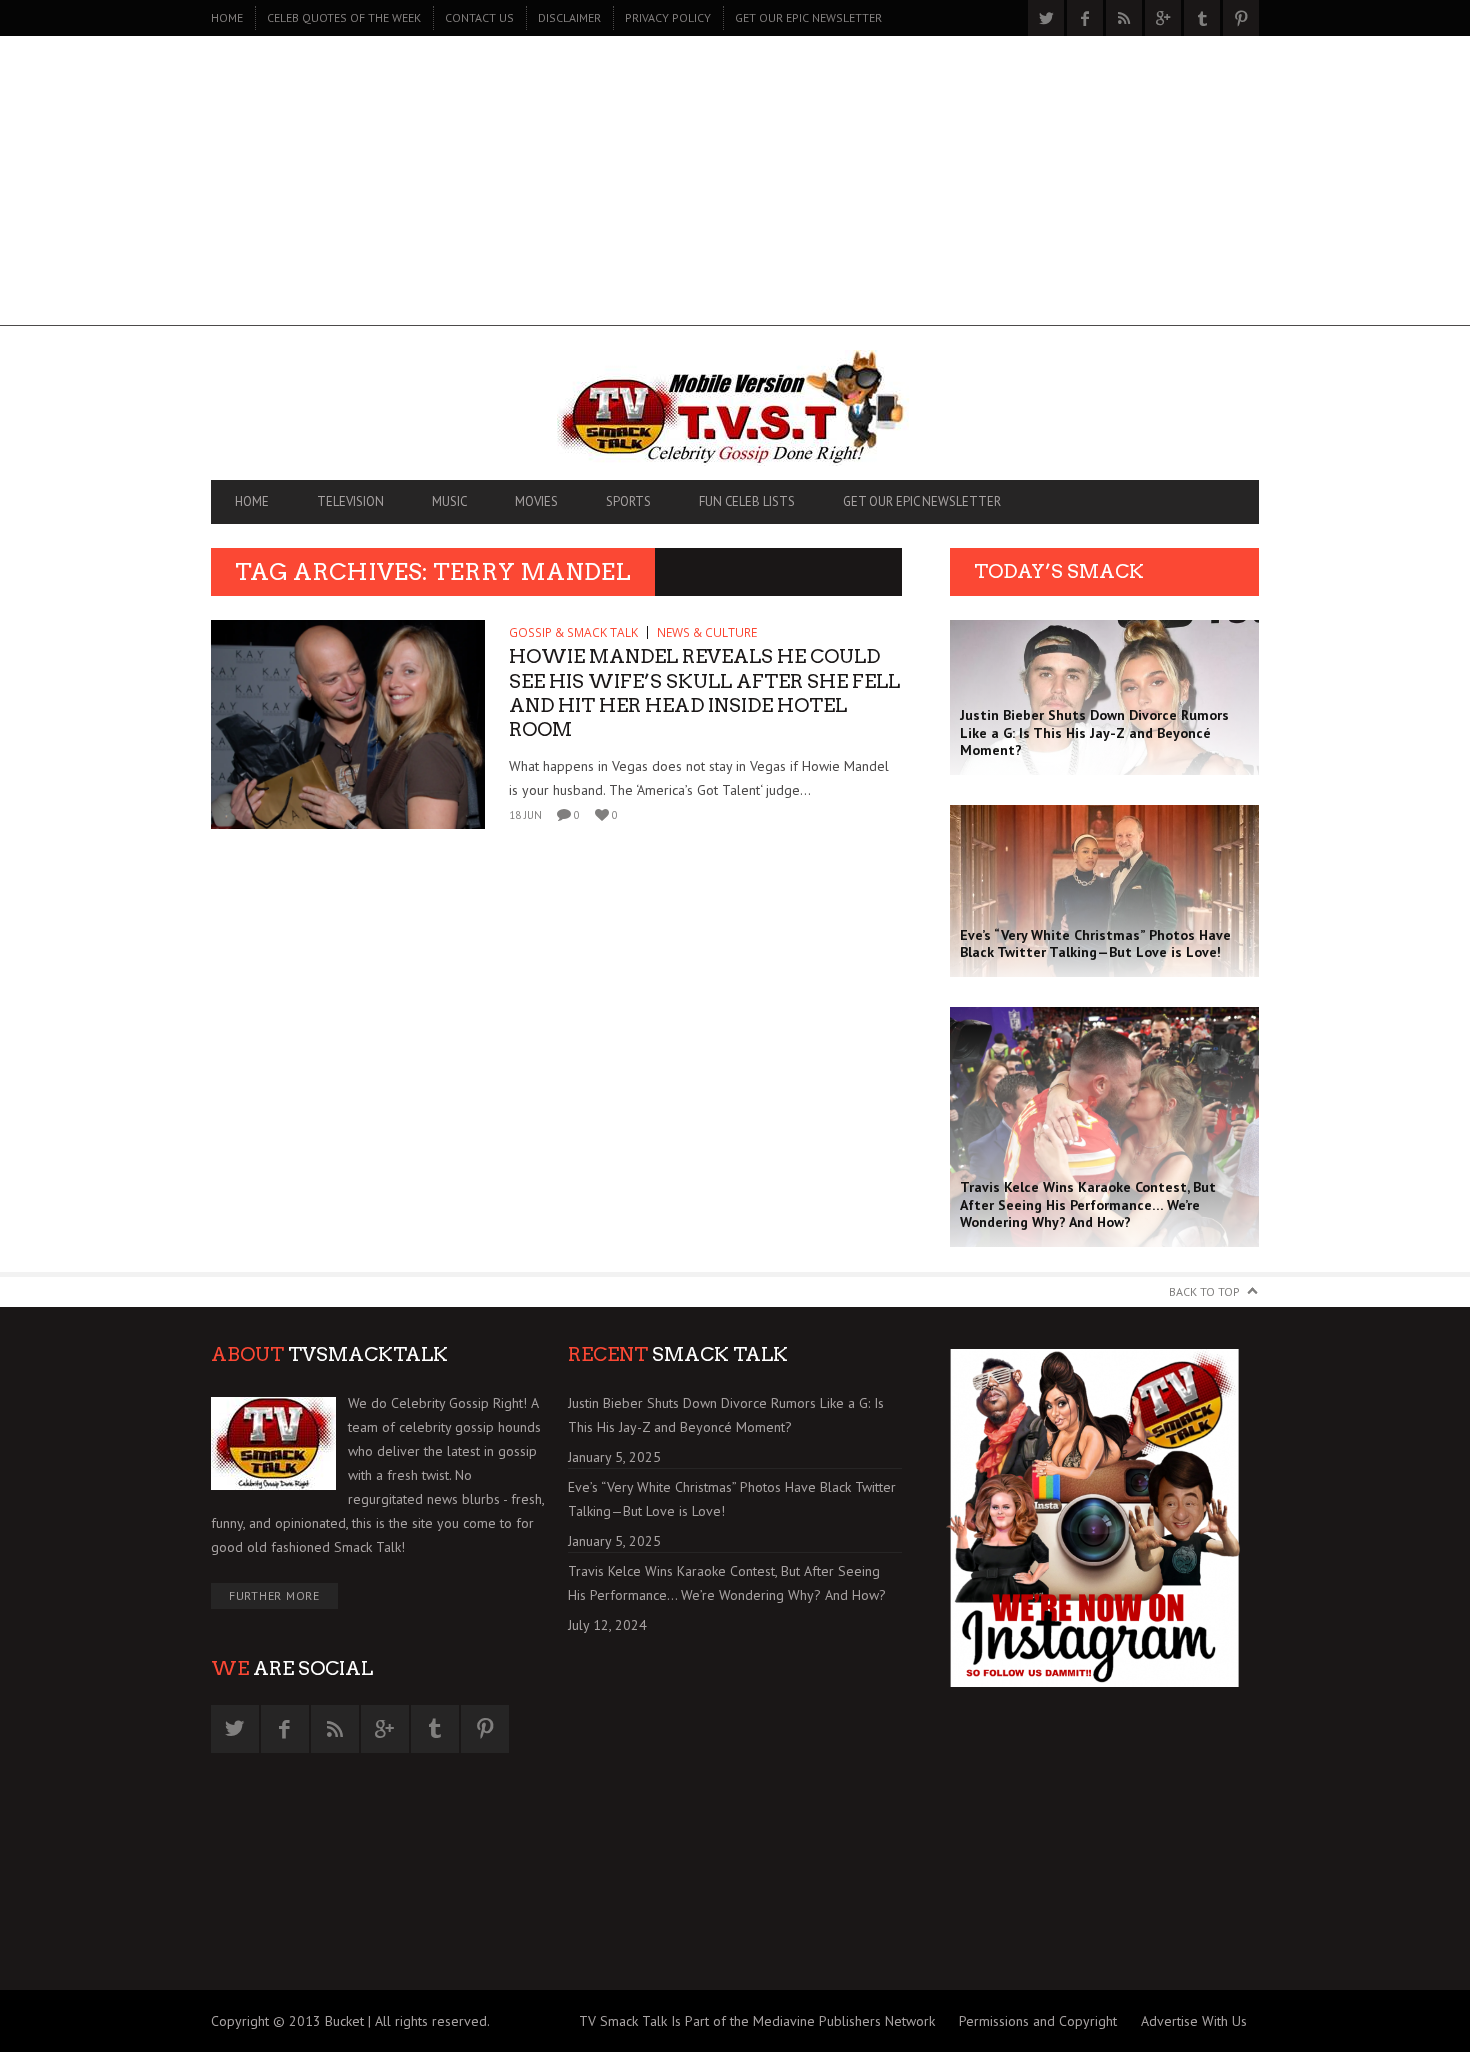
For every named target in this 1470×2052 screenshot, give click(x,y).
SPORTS (628, 501)
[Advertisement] (735, 186)
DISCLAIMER (569, 17)
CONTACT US (479, 17)
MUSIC (449, 501)
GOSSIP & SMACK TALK (573, 632)
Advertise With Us (1194, 2021)
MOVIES (536, 501)
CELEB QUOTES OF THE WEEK (344, 17)
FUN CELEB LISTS (747, 501)
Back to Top (1204, 1291)
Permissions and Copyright (1038, 2021)
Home (227, 17)
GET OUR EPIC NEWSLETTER (808, 17)
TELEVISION (350, 501)
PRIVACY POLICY (668, 17)
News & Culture (707, 632)
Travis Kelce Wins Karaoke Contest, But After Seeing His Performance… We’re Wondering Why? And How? (727, 1583)
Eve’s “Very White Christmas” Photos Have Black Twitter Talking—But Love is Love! (732, 1499)
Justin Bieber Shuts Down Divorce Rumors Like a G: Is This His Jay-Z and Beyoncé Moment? (726, 1415)
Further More (274, 1595)
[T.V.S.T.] (735, 408)
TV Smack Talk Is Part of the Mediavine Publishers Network (757, 2021)
